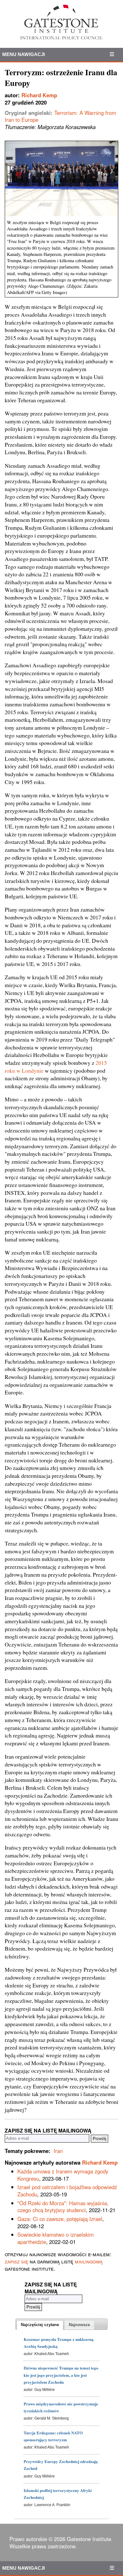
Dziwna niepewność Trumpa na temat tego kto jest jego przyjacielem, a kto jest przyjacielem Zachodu (61, 2375)
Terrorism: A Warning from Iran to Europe (60, 116)
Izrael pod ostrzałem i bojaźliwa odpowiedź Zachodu (67, 2191)
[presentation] (40, 2325)
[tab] (40, 2325)
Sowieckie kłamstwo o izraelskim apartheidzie (56, 2238)
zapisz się (16, 2261)
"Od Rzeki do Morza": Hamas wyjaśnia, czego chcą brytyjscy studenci (63, 2207)
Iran (58, 2151)
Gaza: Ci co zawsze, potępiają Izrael (60, 2219)
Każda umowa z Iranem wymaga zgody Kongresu (63, 2175)
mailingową (89, 2261)
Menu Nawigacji (23, 54)
